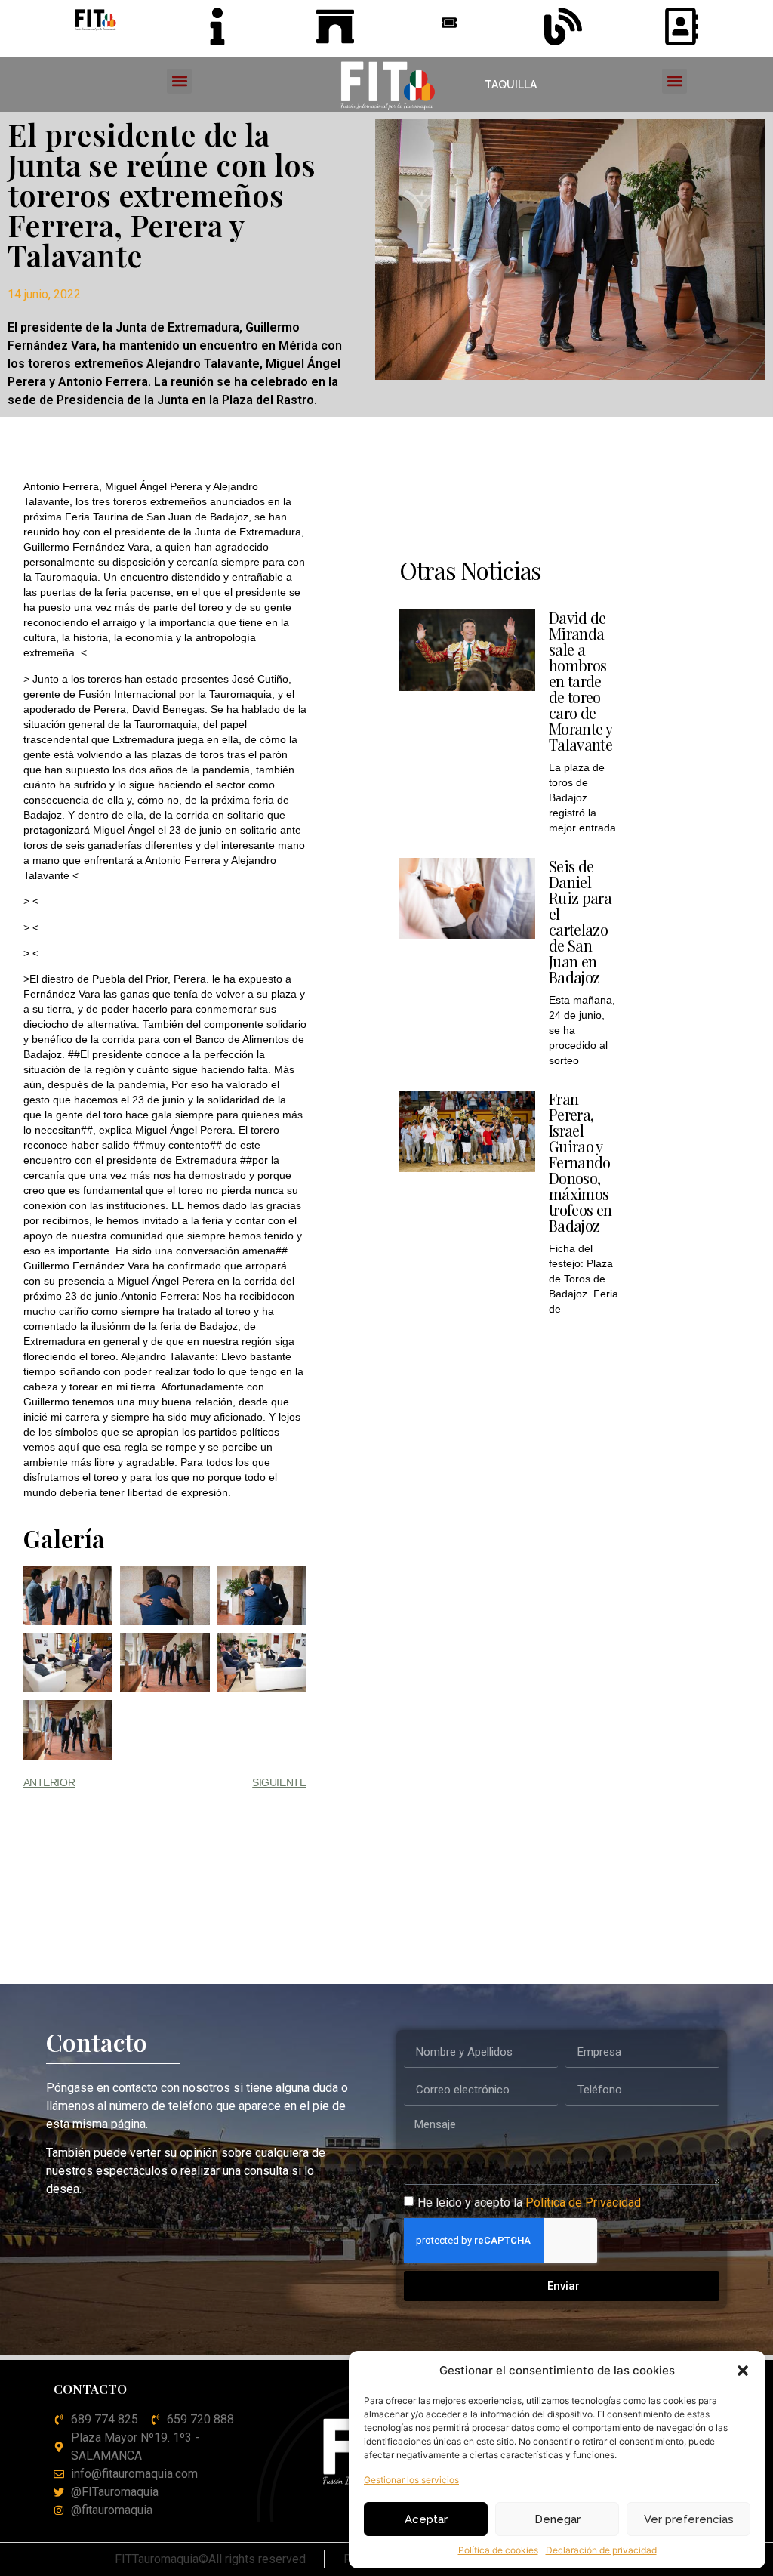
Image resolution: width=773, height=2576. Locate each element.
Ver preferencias (689, 2519)
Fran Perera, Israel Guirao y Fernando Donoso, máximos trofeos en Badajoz (580, 1162)
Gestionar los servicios (411, 2480)
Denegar (557, 2519)
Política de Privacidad (583, 2203)
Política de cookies (498, 2550)
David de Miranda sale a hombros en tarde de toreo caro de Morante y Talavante (581, 681)
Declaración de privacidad (601, 2550)
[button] (743, 2371)
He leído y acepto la (529, 2203)
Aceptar (426, 2519)
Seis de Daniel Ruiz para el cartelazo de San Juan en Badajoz (580, 921)
